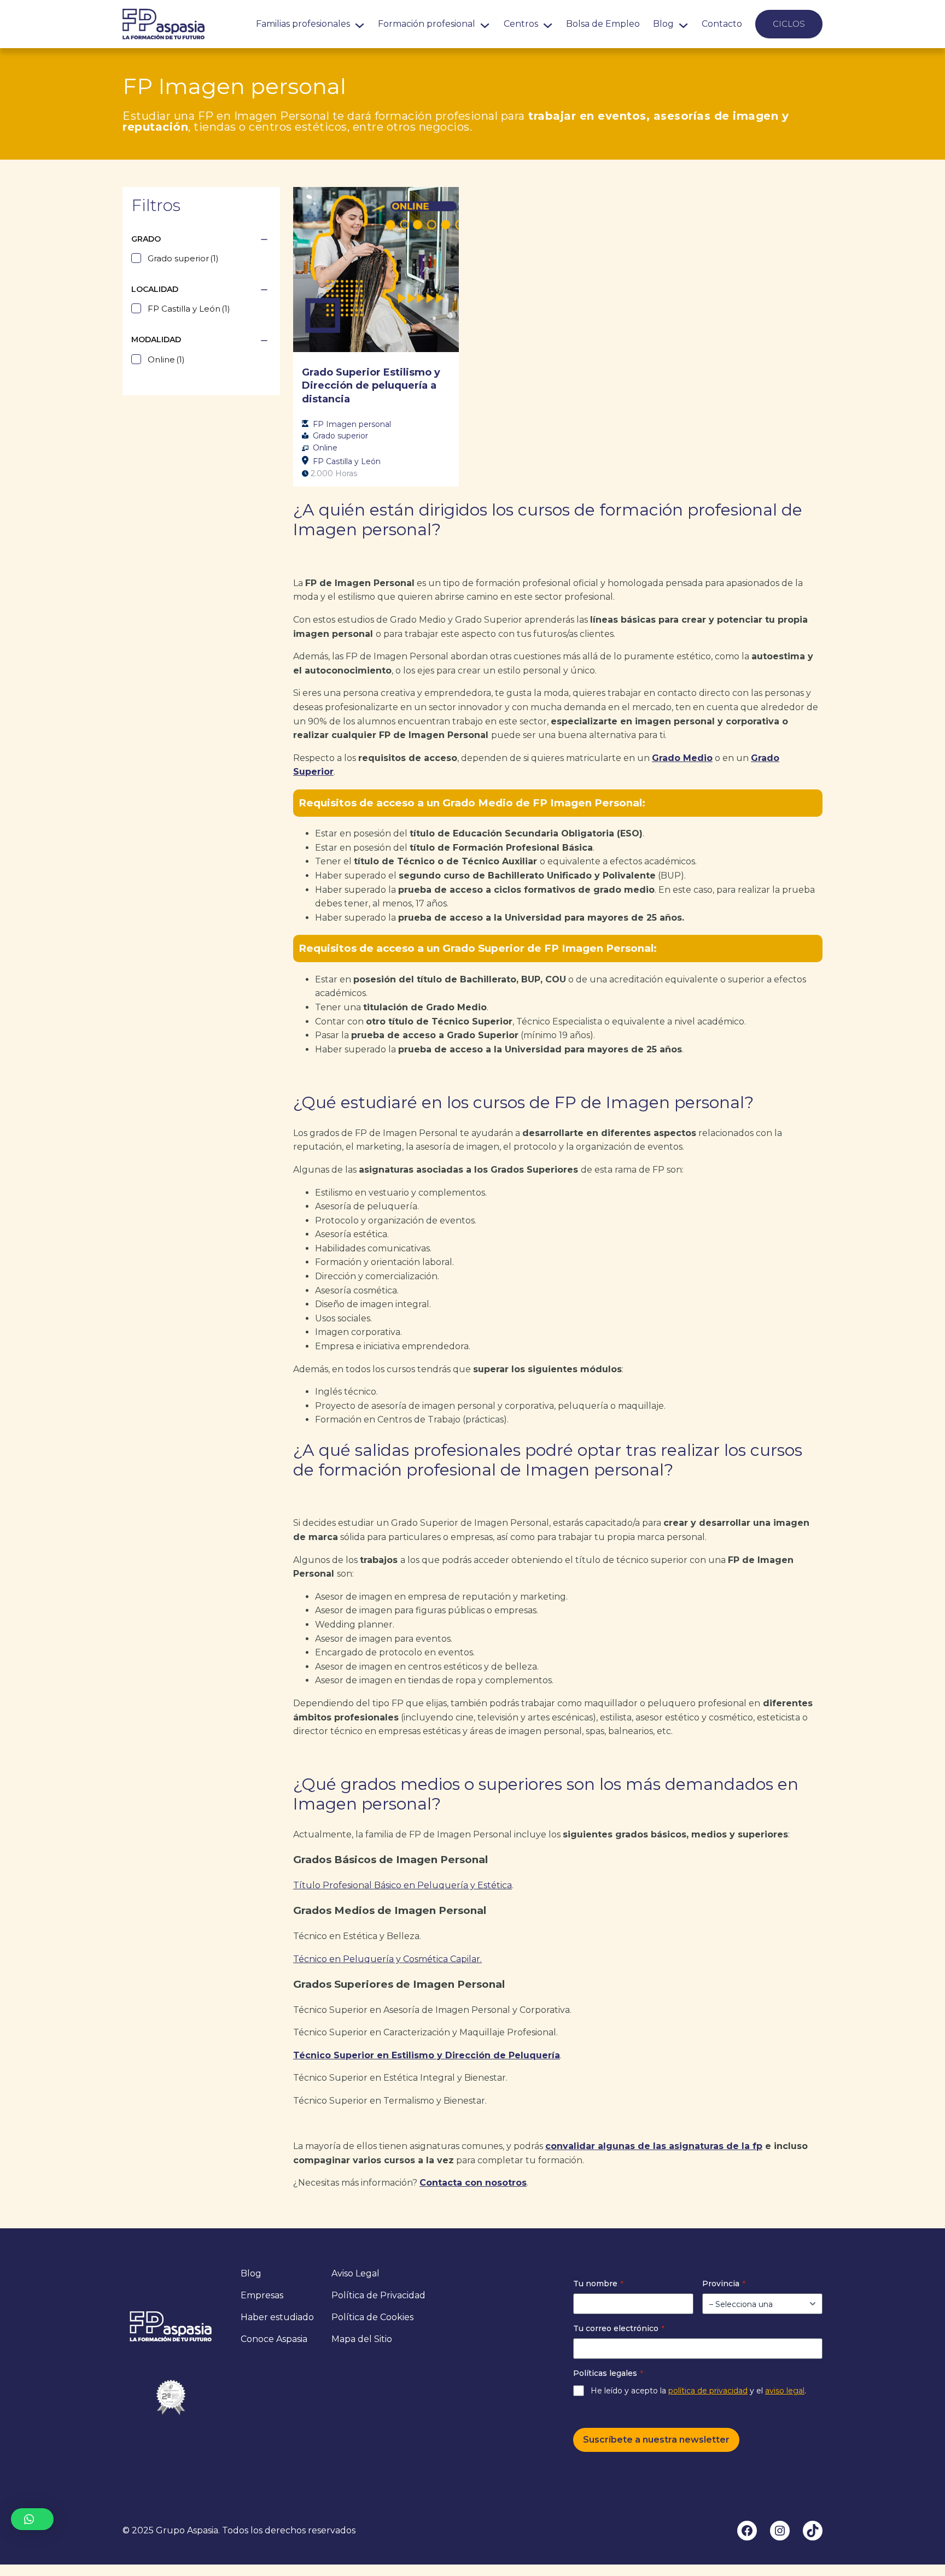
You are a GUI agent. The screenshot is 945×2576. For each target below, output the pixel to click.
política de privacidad (708, 2391)
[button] (32, 2519)
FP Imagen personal (352, 424)
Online (325, 448)
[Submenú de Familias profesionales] (360, 24)
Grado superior (340, 436)
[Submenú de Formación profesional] (485, 24)
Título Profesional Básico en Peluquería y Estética (402, 1885)
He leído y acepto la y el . (698, 2391)
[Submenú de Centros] (548, 24)
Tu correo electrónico (619, 2328)
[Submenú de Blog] (683, 24)
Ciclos (789, 24)
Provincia (724, 2284)
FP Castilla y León (347, 461)
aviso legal (785, 2391)
